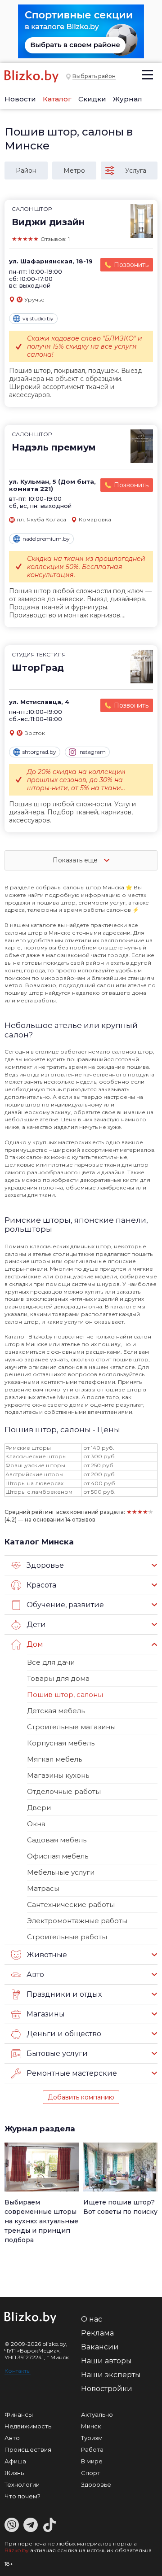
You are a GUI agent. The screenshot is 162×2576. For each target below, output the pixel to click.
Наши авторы (106, 2361)
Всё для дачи (51, 1662)
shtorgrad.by (39, 752)
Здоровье (96, 2484)
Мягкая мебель (54, 1759)
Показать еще (76, 860)
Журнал (128, 99)
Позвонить (131, 265)
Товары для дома (58, 1678)
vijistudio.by (38, 318)
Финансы (19, 2414)
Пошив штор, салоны (65, 1695)
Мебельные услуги (61, 1872)
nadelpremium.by (46, 539)
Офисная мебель (58, 1856)
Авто (12, 2438)
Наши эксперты (111, 2375)
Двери (39, 1808)
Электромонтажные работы (77, 1921)
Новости (20, 99)
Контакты (18, 2371)
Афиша (15, 2461)
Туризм (92, 2438)
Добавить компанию (81, 2097)
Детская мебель (56, 1711)
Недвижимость (28, 2426)
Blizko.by (17, 2550)
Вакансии (100, 2347)
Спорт (91, 2473)
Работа (92, 2449)
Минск (91, 2426)
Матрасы (43, 1888)
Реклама (97, 2333)
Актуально (97, 2414)
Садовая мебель (57, 1840)
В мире (92, 2461)
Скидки (92, 99)
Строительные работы (67, 1937)
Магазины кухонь (58, 1775)
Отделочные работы (64, 1791)
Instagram (92, 752)
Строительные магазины (71, 1727)
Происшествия (28, 2449)
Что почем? (22, 2496)
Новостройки (107, 2389)
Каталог (57, 99)
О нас (92, 2319)
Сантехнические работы (71, 1905)
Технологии (22, 2484)
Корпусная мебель (61, 1743)
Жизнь (14, 2473)
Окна (36, 1824)
